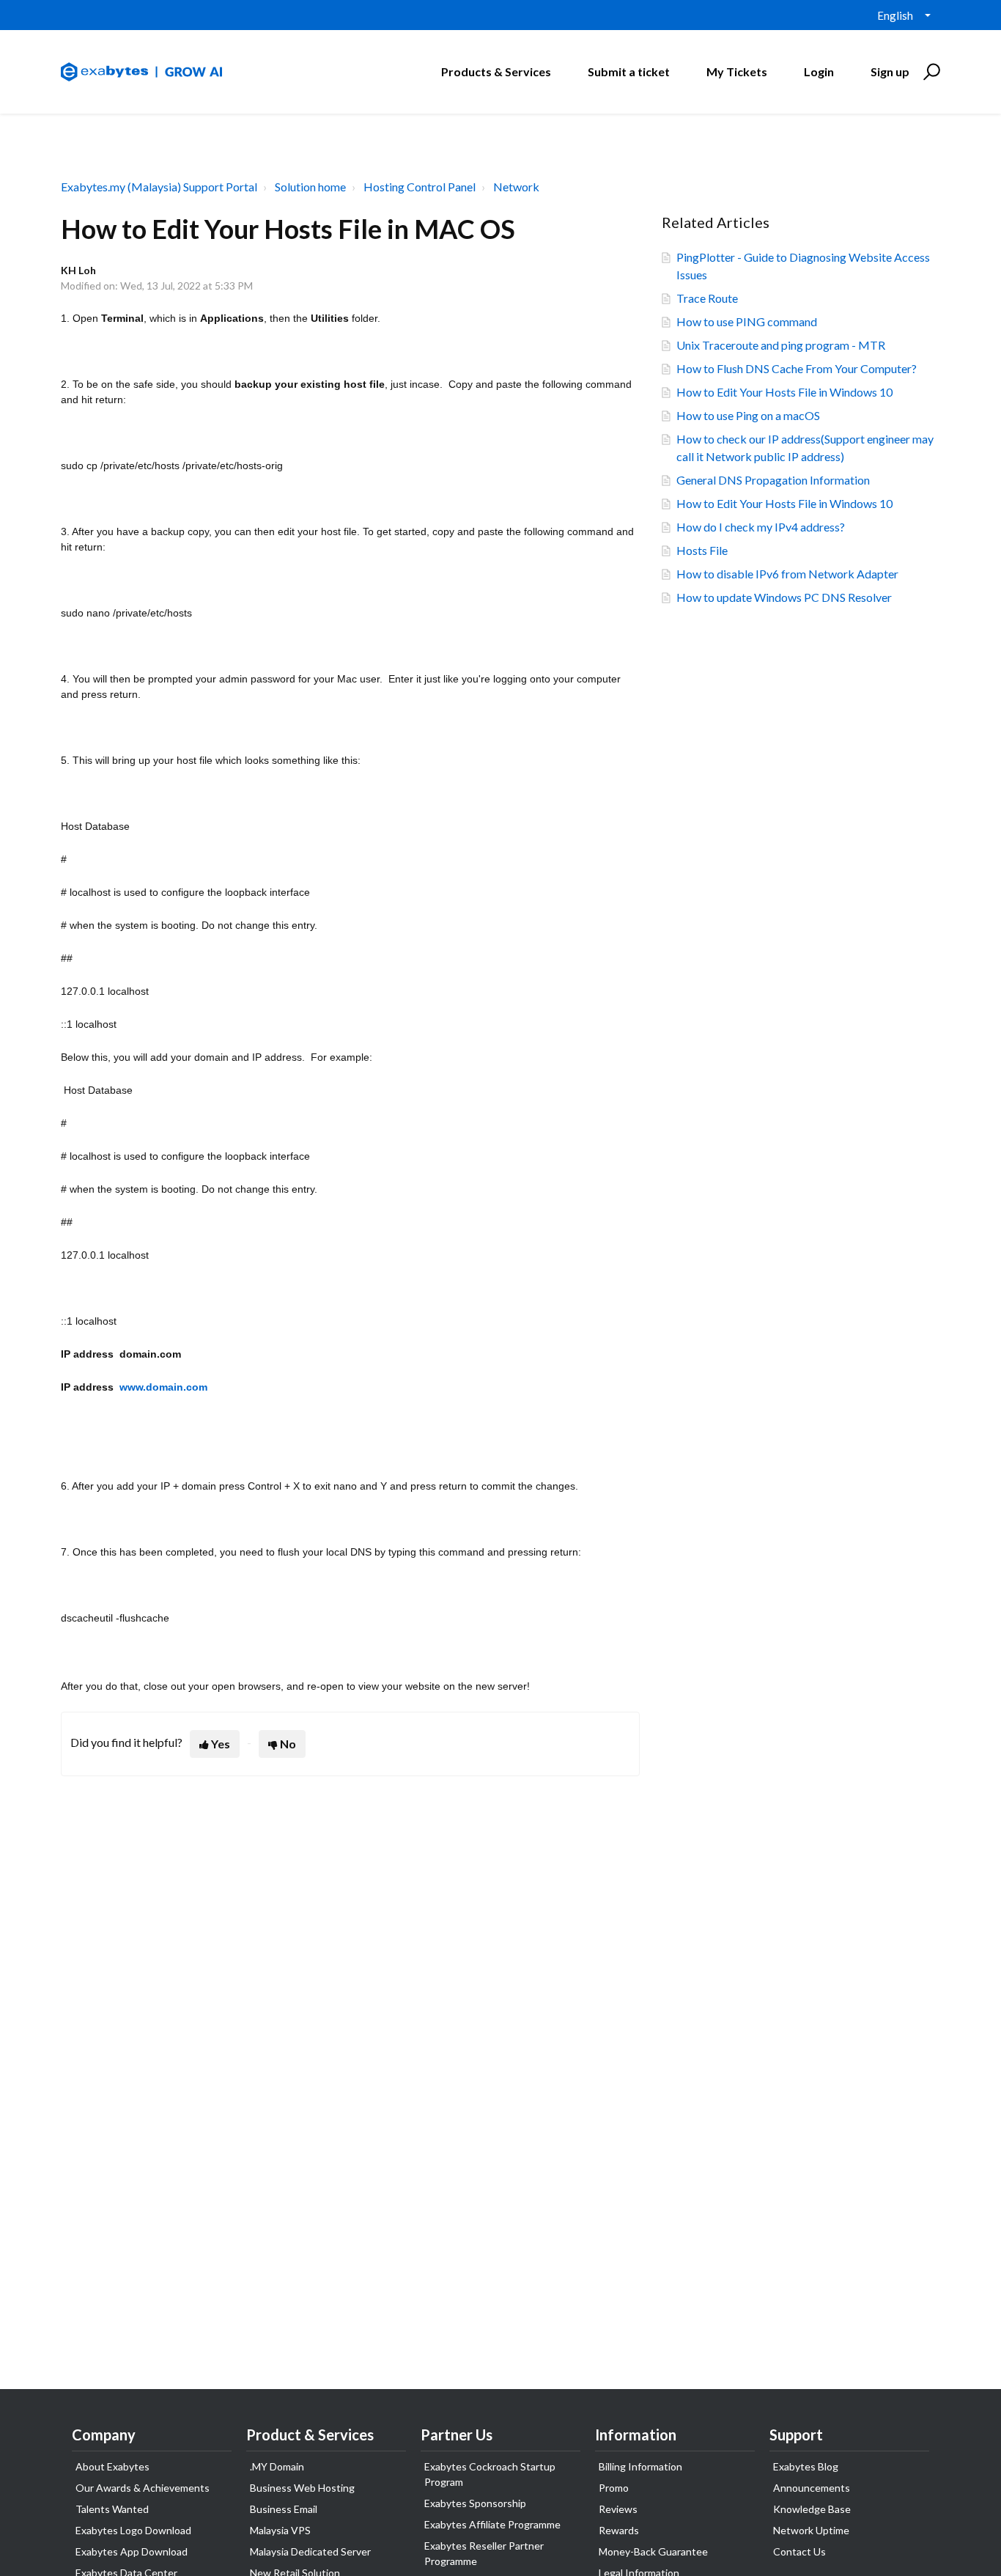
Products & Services (496, 71)
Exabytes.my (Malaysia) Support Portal (159, 187)
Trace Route (707, 298)
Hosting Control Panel (420, 187)
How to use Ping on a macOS (748, 415)
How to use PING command (747, 321)
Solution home (310, 187)
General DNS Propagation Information (773, 480)
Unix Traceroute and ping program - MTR (781, 345)
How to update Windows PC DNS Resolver (784, 597)
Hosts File (702, 550)
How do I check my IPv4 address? (761, 527)
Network (516, 187)
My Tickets (737, 71)
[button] (930, 72)
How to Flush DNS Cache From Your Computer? (797, 368)
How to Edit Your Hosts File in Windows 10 (784, 392)
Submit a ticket (629, 71)
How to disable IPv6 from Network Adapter (787, 574)
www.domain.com (163, 1387)
